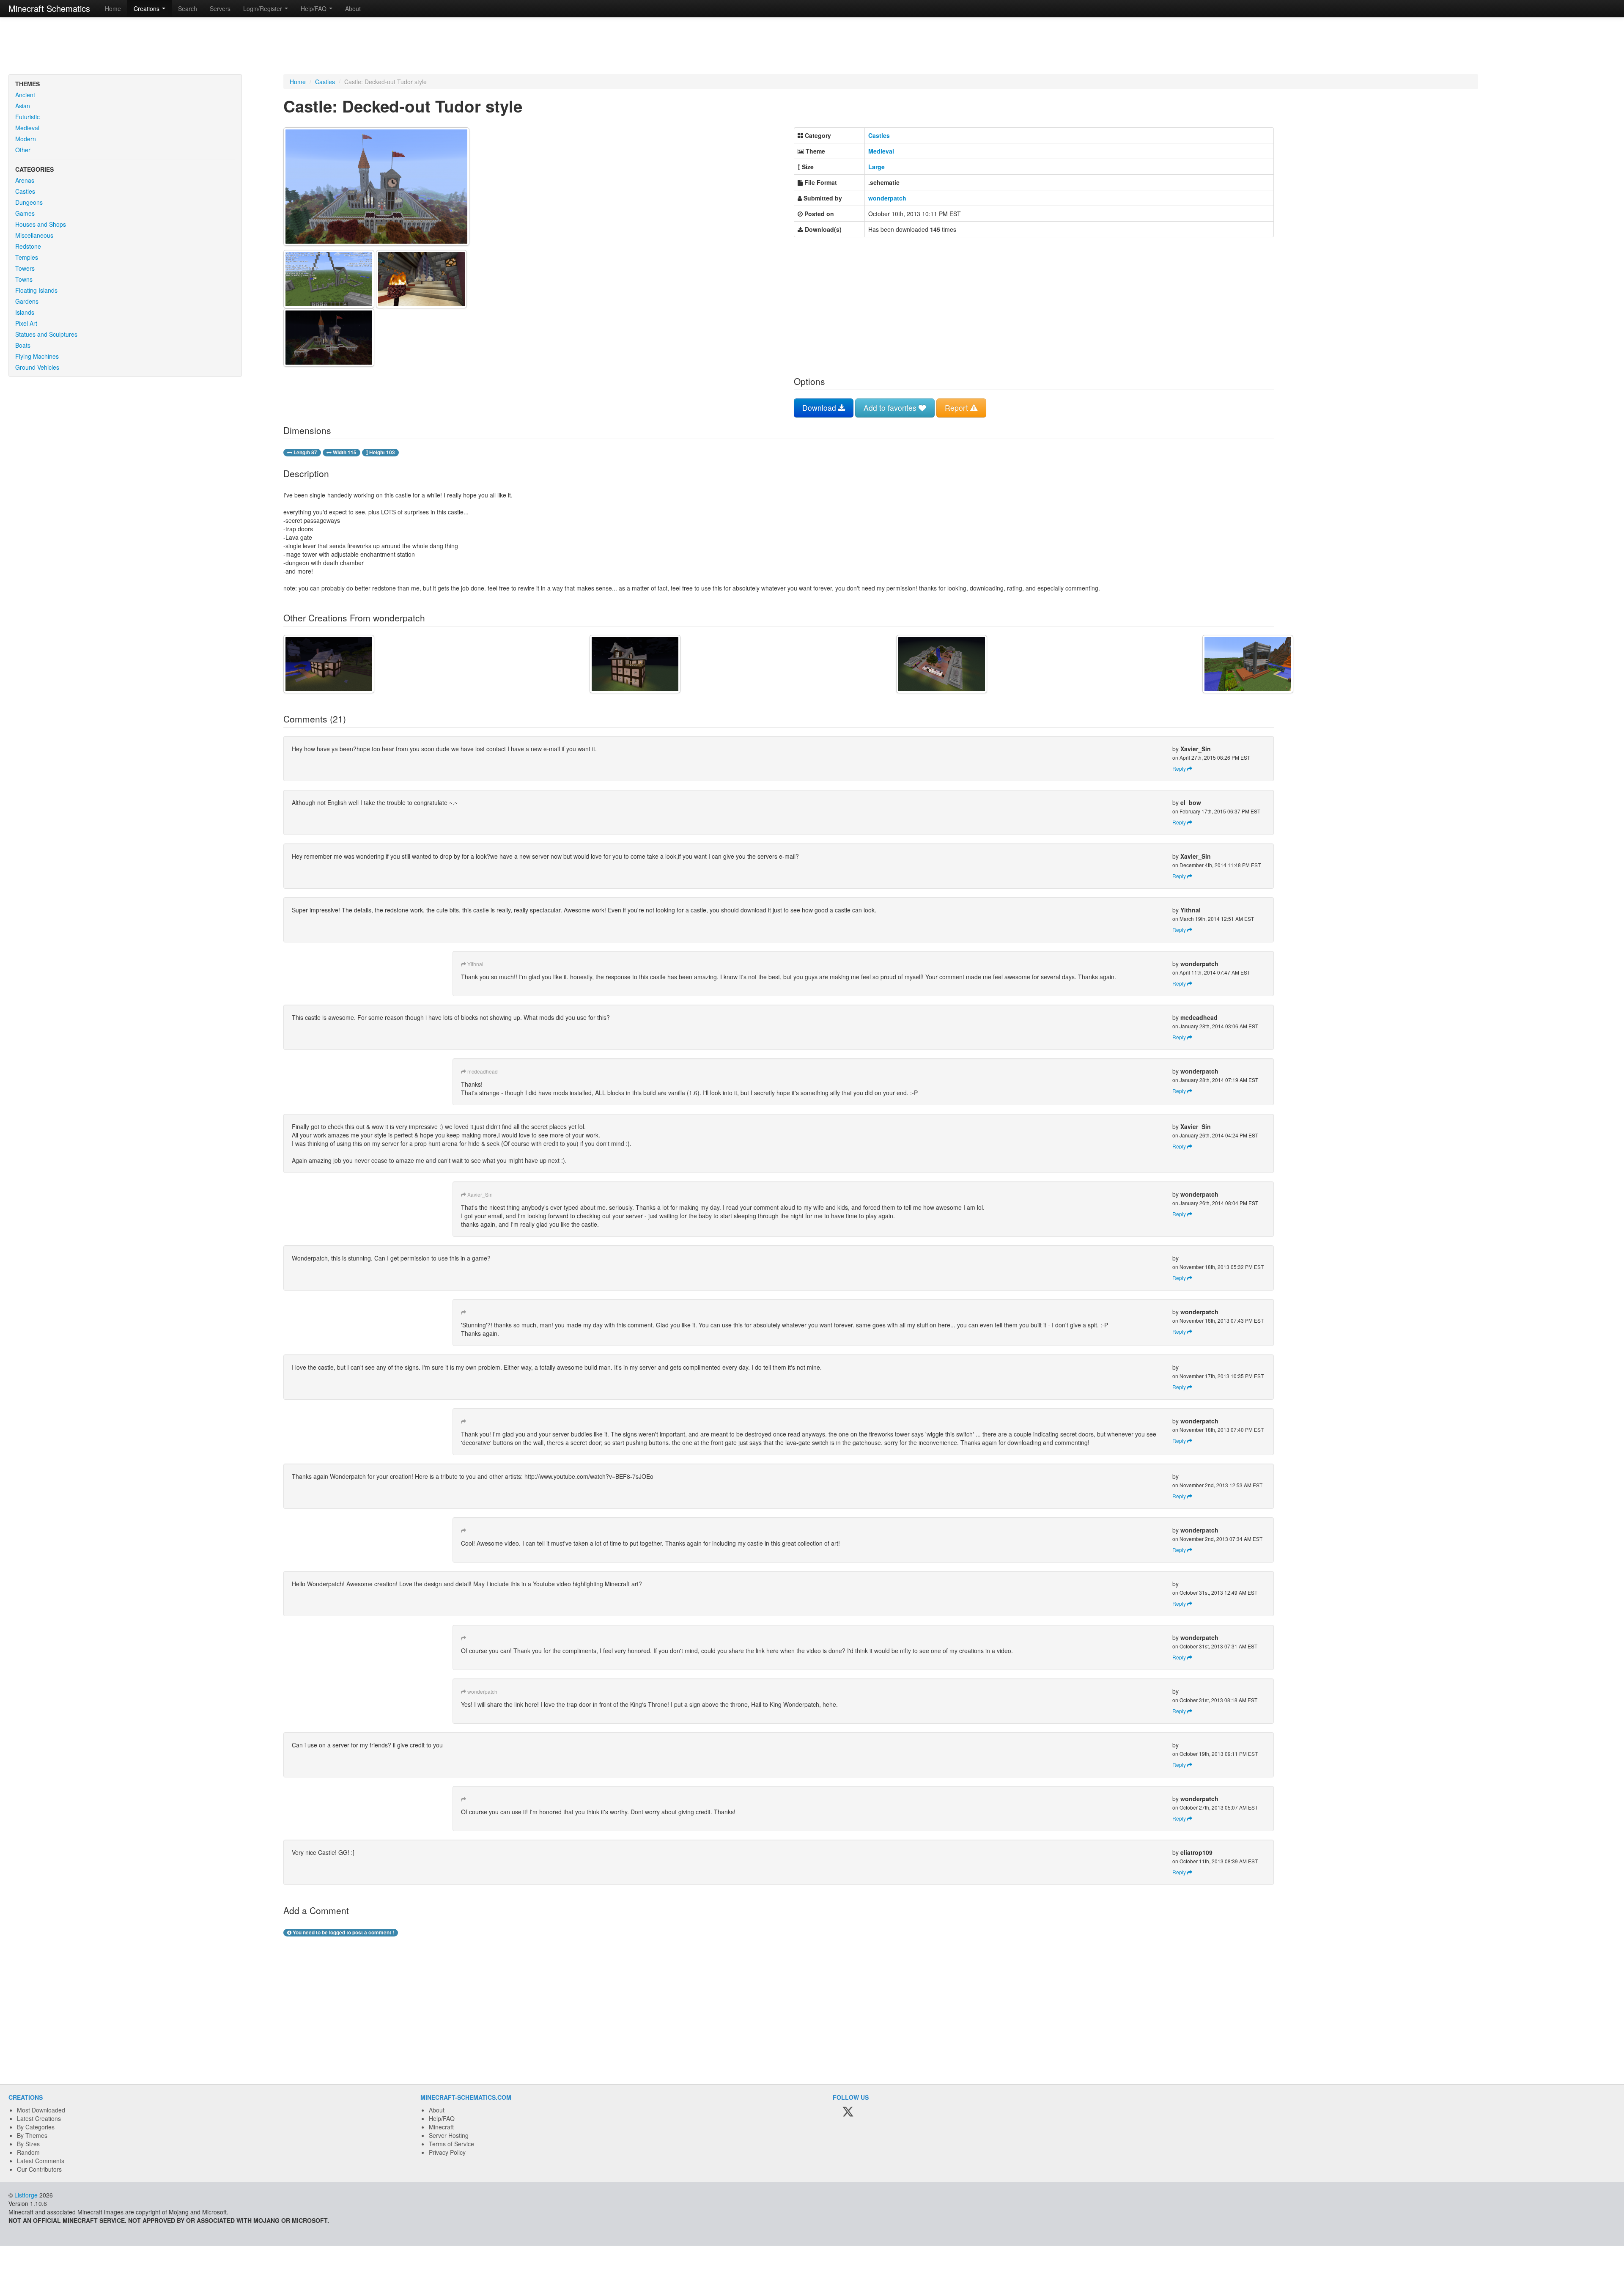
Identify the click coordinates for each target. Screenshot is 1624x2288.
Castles (25, 191)
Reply (1180, 768)
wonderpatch (887, 198)
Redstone (28, 246)
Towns (24, 279)
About (353, 8)
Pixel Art (26, 323)
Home (113, 8)
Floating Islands (36, 290)
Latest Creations (39, 2118)
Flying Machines (37, 356)
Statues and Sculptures (46, 334)
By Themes (32, 2135)
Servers (220, 8)
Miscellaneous (34, 235)
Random (28, 2152)
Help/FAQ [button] (314, 8)
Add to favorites (891, 408)
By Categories (36, 2127)
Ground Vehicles (37, 367)
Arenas (25, 180)
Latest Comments (41, 2161)
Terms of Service (451, 2144)
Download (820, 408)
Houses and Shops (41, 224)
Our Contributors (39, 2169)
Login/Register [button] (263, 8)
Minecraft (441, 2127)
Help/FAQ (442, 2118)
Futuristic (27, 117)
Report (957, 408)
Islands (25, 312)
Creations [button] (147, 8)
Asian (23, 106)
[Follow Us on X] (848, 2112)
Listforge (26, 2195)
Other (23, 150)
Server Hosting (449, 2135)
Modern (26, 139)
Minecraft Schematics (49, 8)
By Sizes (28, 2144)
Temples (27, 257)
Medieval (27, 128)
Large (876, 167)
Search (188, 8)
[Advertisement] (812, 47)
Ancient (25, 95)
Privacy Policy (447, 2152)
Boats (23, 345)
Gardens (27, 301)
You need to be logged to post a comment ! (343, 1932)
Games (25, 213)
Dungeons (29, 202)
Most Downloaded (41, 2110)
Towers (25, 268)
